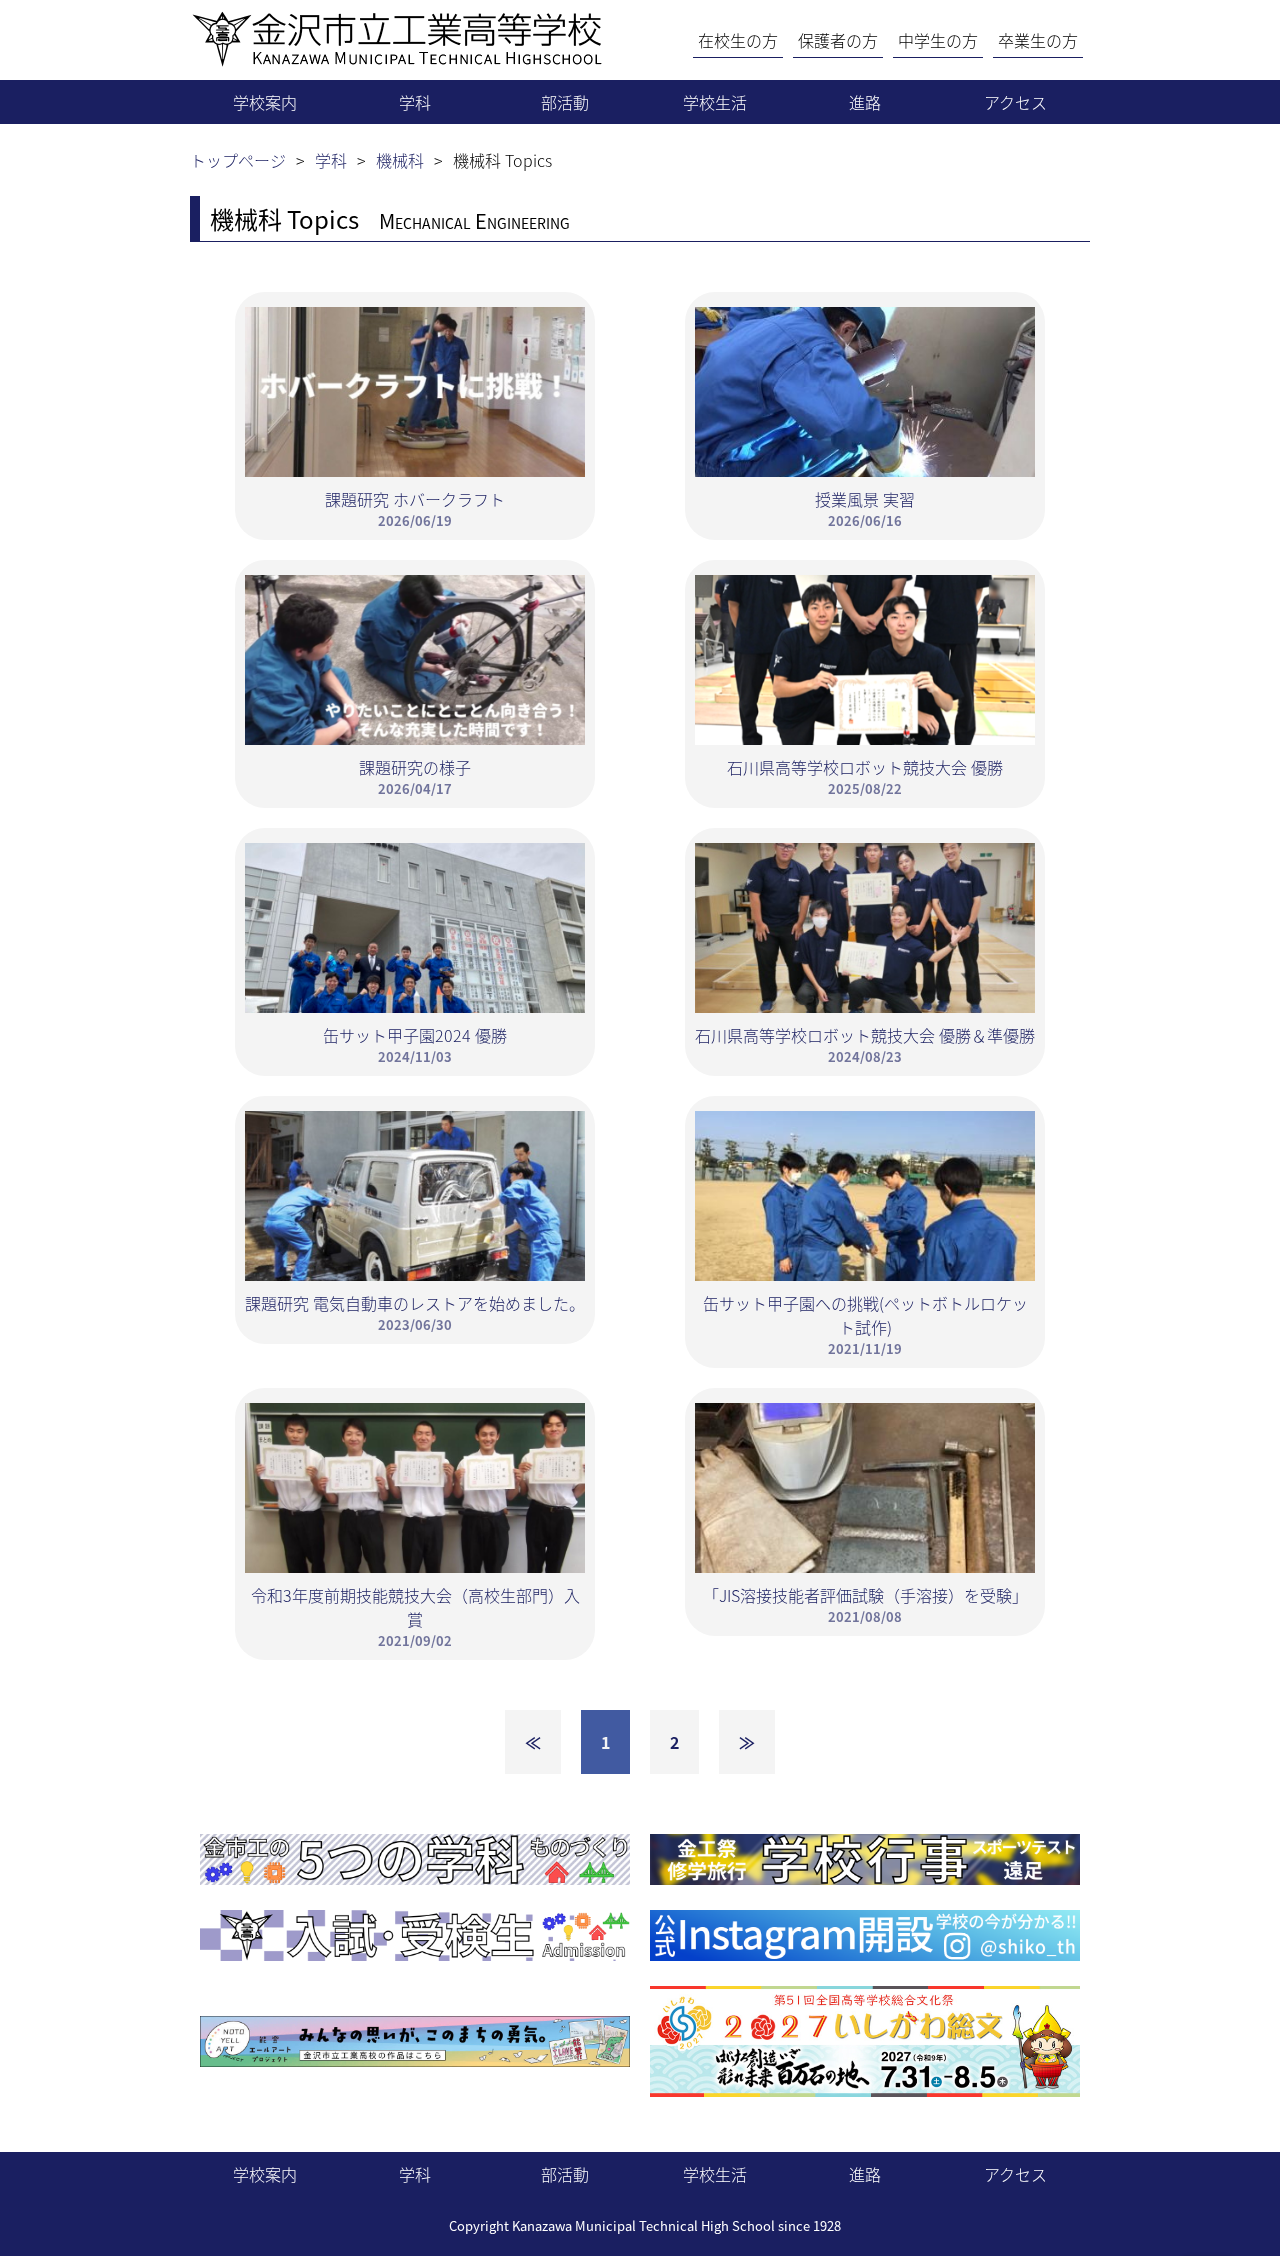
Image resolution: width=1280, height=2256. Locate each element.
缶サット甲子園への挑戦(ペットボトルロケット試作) (865, 1324)
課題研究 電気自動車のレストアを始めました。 (415, 1312)
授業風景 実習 (865, 508)
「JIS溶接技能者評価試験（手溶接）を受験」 (865, 1604)
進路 (865, 102)
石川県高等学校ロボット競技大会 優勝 (865, 776)
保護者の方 (838, 40)
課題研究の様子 (415, 776)
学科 (415, 102)
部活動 (565, 102)
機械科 (400, 160)
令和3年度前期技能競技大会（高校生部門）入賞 (415, 1616)
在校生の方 (738, 40)
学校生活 (715, 102)
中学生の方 (938, 40)
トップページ (238, 160)
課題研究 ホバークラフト (415, 508)
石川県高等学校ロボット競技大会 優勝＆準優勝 (865, 1044)
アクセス (1015, 102)
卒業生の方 (1038, 40)
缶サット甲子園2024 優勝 (415, 1044)
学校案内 (265, 102)
